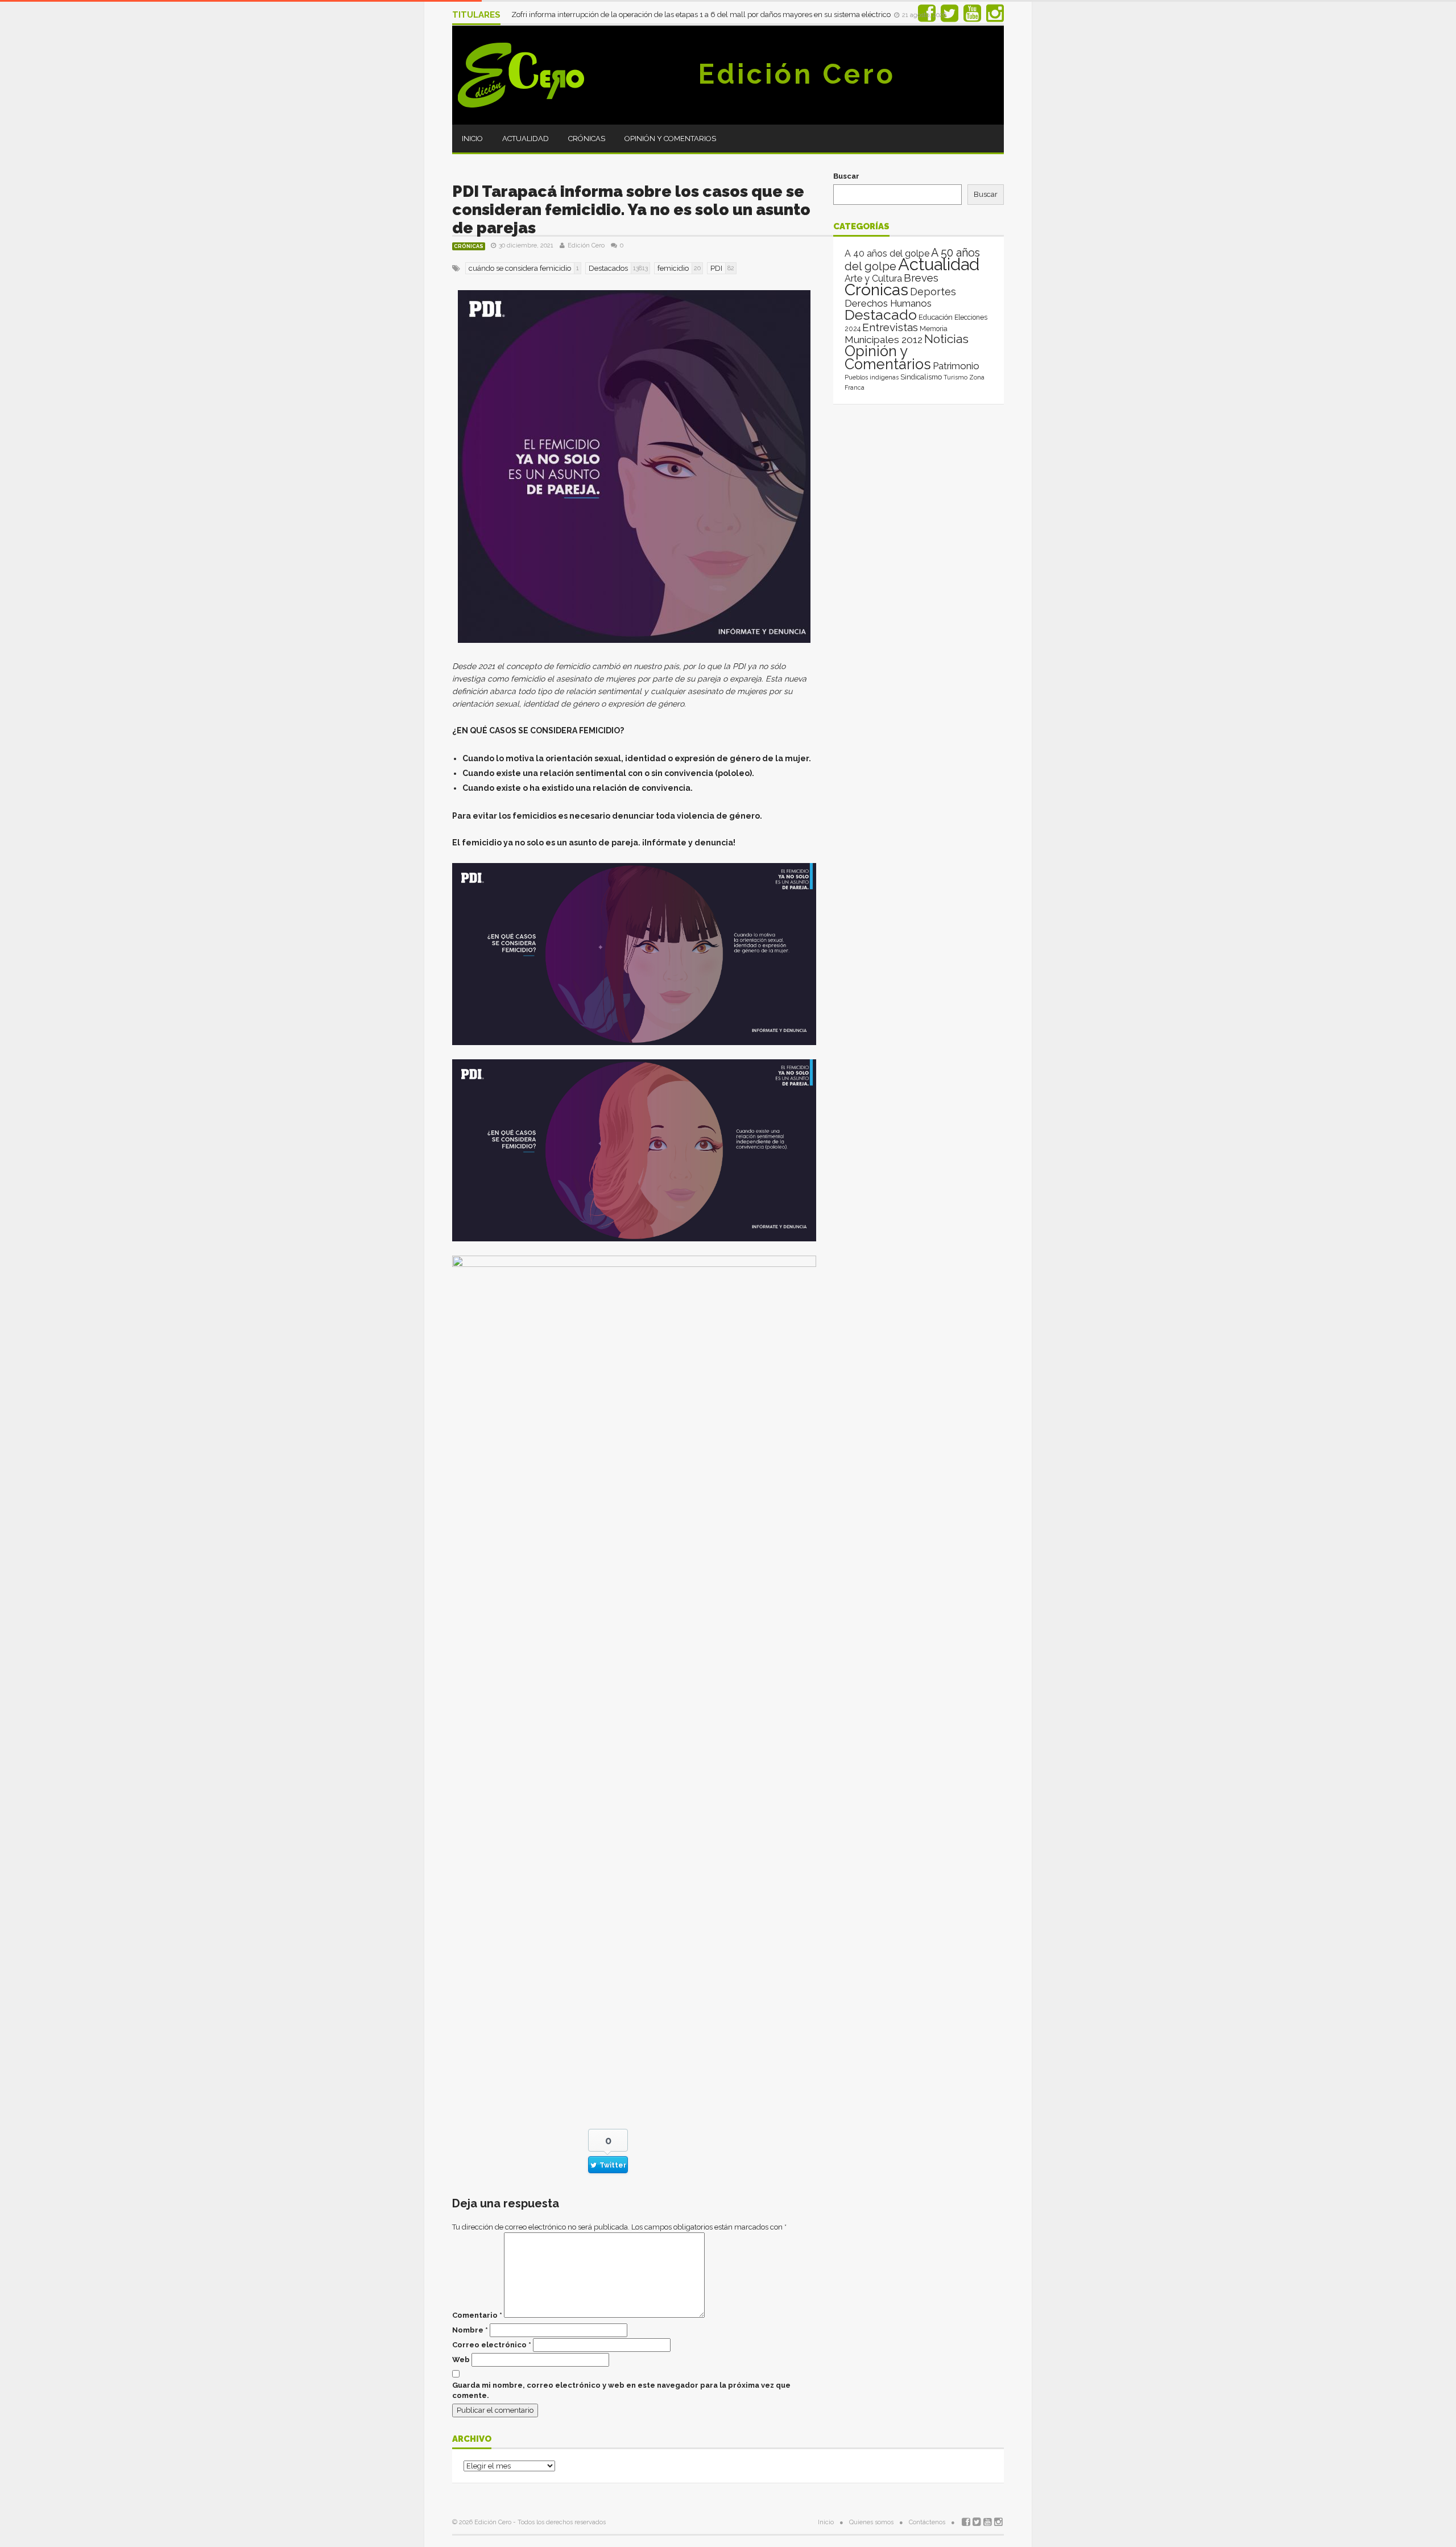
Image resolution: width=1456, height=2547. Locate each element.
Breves (921, 278)
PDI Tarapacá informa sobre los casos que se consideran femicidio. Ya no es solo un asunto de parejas (631, 210)
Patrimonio (956, 366)
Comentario (477, 2315)
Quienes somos (871, 2522)
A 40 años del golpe (887, 253)
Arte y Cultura (873, 278)
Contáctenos (927, 2522)
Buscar (846, 176)
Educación (936, 317)
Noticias (946, 339)
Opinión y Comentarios (670, 139)
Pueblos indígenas (872, 377)
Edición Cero (797, 74)
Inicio (472, 139)
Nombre (470, 2330)
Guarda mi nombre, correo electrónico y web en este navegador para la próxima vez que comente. (621, 2390)
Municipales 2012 (884, 340)
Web (461, 2360)
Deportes (933, 292)
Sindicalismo (921, 377)
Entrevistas (890, 327)
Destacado (881, 315)
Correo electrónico (492, 2345)
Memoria (934, 329)
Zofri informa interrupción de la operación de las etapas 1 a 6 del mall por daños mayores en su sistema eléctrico (702, 15)
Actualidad (526, 139)
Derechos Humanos (888, 303)
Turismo (955, 377)
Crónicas (587, 139)
